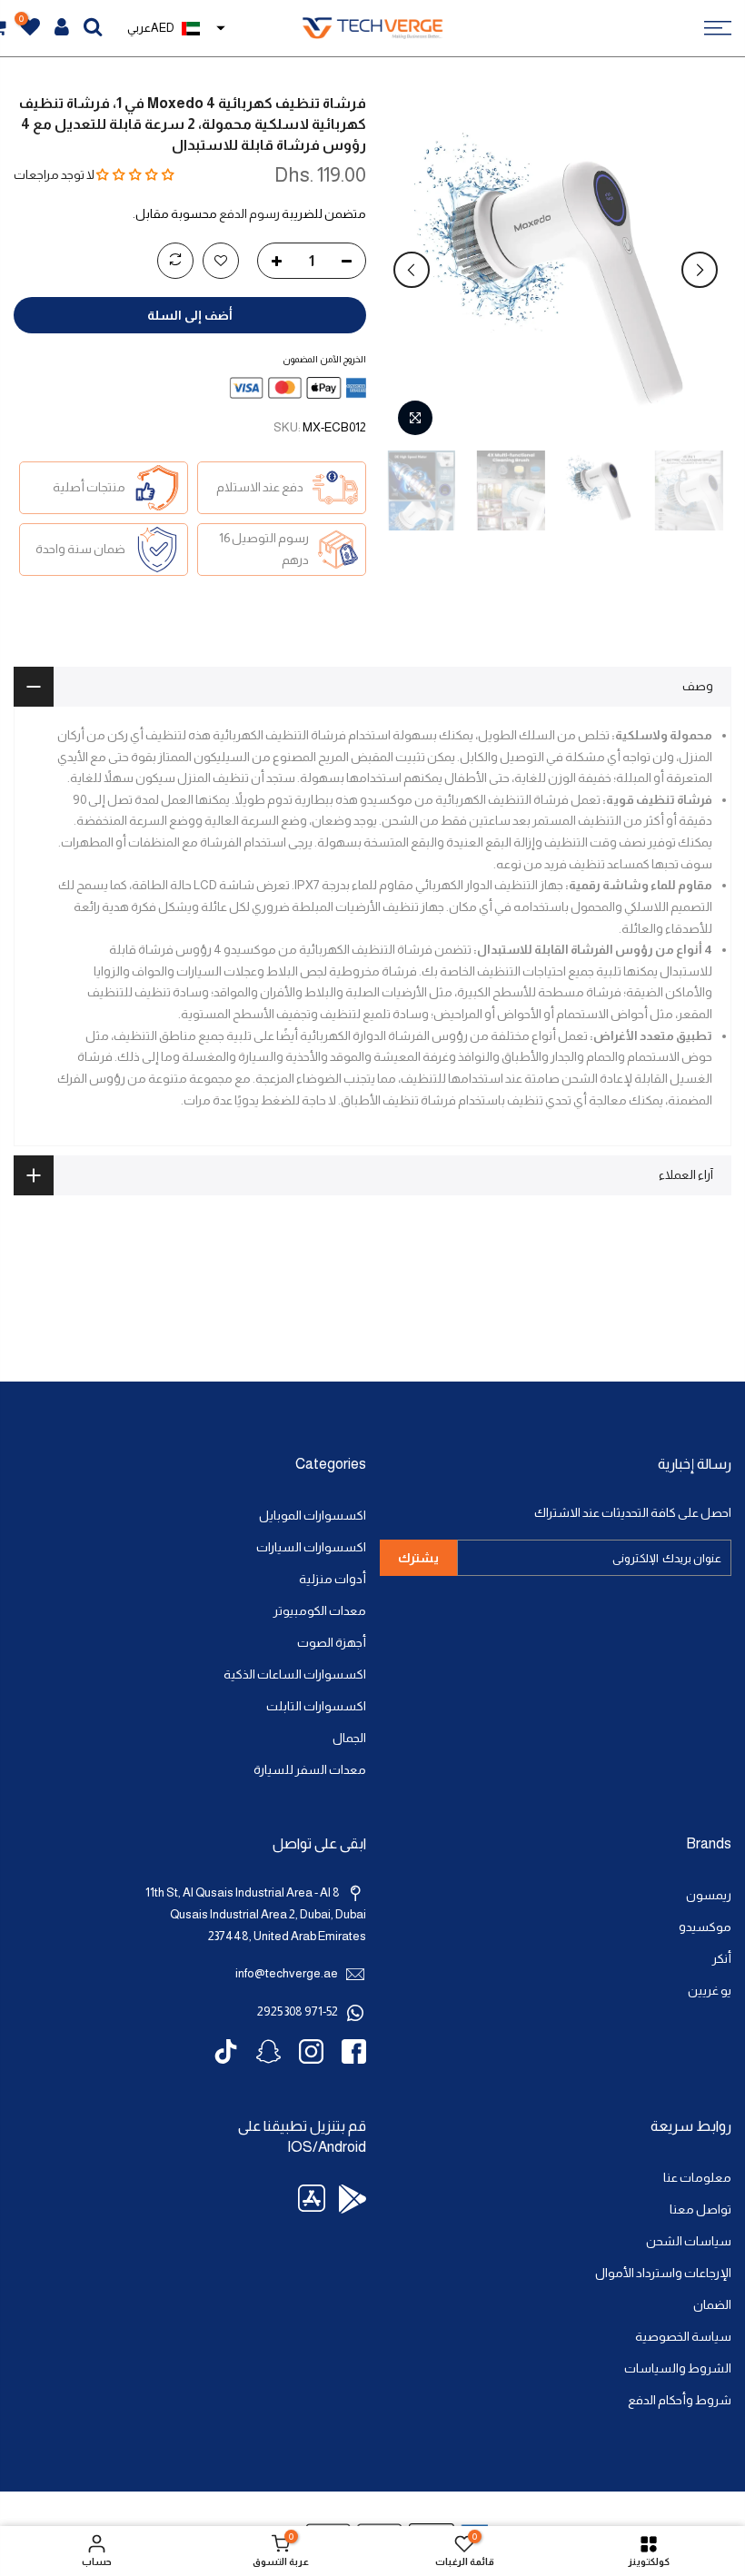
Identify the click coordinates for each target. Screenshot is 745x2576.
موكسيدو (705, 1927)
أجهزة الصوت (332, 1643)
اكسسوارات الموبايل (313, 1516)
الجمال (349, 1738)
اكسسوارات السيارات (311, 1547)
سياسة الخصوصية (683, 2337)
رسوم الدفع (249, 214)
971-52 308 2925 (298, 2011)
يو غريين (710, 1991)
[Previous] (700, 270)
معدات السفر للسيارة (310, 1770)
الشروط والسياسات (678, 2368)
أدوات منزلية (333, 1579)
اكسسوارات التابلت (316, 1706)
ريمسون (709, 1895)
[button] (135, 175)
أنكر (722, 1959)
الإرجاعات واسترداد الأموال (663, 2273)
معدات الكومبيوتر (320, 1611)
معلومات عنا (697, 2178)
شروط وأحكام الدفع (680, 2400)
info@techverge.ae (287, 1973)
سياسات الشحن (689, 2241)
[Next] (412, 270)
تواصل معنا (700, 2209)
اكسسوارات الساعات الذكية (295, 1674)
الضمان (712, 2305)
